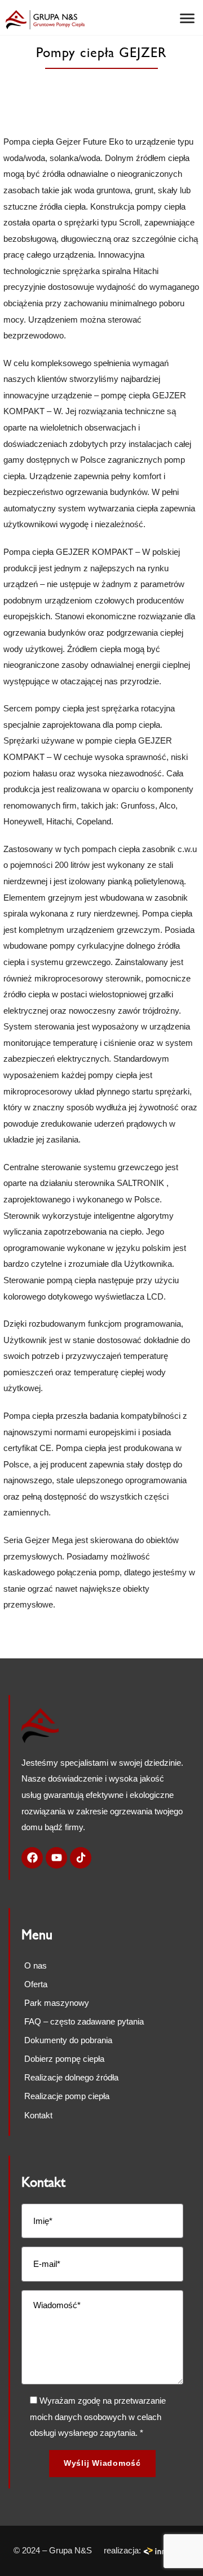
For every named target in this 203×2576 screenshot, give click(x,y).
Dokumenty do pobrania (68, 2040)
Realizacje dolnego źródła (72, 2077)
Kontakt (38, 2115)
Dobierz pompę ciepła (64, 2059)
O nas (36, 1965)
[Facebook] (32, 1858)
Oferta (36, 1984)
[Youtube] (56, 1858)
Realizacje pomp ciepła (68, 2096)
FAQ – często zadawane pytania (84, 2021)
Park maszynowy (57, 2003)
